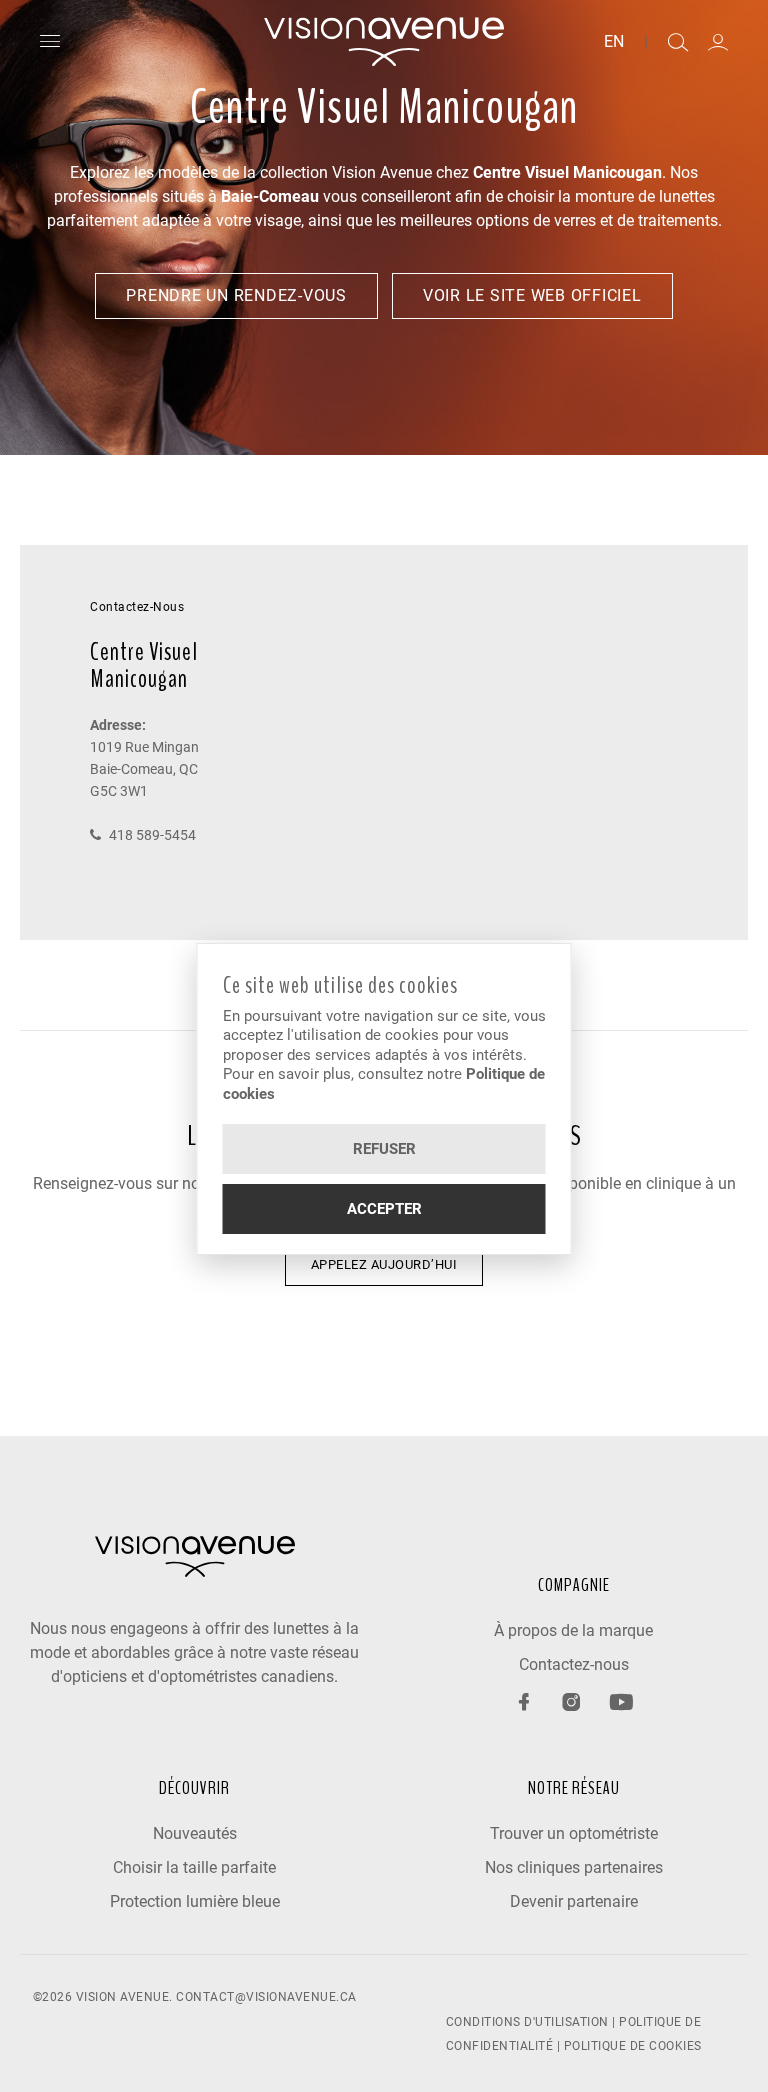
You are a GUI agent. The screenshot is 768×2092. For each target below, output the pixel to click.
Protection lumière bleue (195, 1901)
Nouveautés (195, 1833)
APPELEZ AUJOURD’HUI (384, 1264)
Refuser (384, 1149)
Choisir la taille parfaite (194, 1867)
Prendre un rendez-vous (236, 295)
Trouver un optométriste (574, 1833)
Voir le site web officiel (532, 295)
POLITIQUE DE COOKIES (633, 2046)
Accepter (384, 1209)
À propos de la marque (573, 1630)
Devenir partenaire (574, 1901)
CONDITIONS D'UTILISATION (527, 2022)
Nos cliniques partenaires (574, 1867)
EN (614, 42)
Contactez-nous (574, 1664)
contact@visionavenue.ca (266, 1997)
